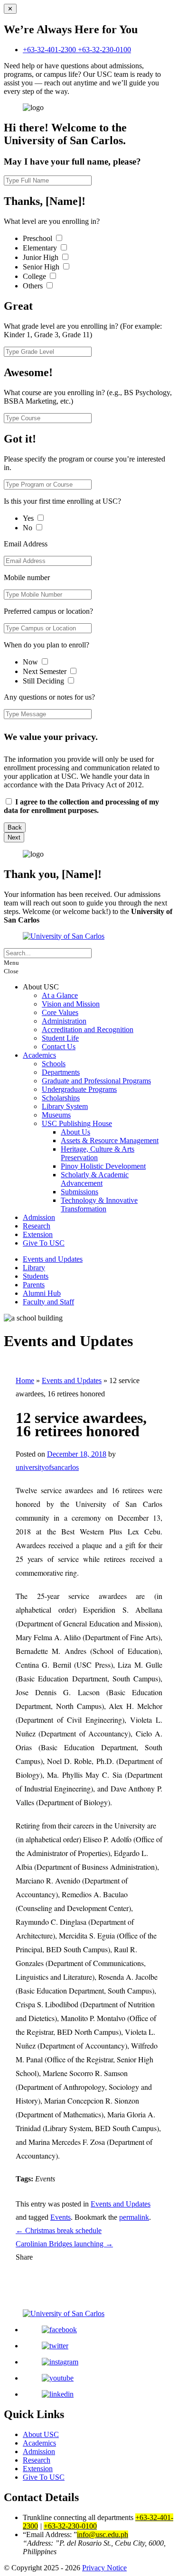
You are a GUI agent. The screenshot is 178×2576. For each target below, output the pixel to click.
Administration (64, 1021)
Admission (39, 1217)
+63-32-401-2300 (50, 50)
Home (25, 1380)
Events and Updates (53, 1259)
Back (15, 827)
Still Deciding (44, 681)
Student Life (60, 1038)
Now (31, 662)
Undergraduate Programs (79, 1089)
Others (34, 286)
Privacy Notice (104, 2568)
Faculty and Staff (48, 1302)
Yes (29, 518)
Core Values (60, 1012)
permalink (134, 2217)
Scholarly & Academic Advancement (95, 1179)
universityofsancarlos (47, 1467)
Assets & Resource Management (110, 1140)
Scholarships (61, 1098)
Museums (56, 1115)
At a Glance (60, 995)
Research (37, 1226)
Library (34, 1268)
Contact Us (59, 1047)
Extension (38, 1234)
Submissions (80, 1192)
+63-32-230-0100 (104, 50)
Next (14, 837)
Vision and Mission (71, 1004)
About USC (41, 2434)
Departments (61, 1072)
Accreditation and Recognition (88, 1029)
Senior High (42, 267)
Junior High (42, 257)
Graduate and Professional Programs (96, 1081)
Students (36, 1276)
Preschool (38, 238)
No (28, 528)
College (35, 276)
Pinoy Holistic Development (103, 1166)
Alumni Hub (42, 1293)
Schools (54, 1064)
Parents (34, 1285)
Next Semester (45, 671)
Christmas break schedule (59, 2230)
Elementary (41, 248)
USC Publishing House (77, 1123)
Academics (39, 1055)
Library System (65, 1106)
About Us (75, 1132)
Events (61, 2217)
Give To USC (44, 1243)
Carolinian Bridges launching (64, 2244)
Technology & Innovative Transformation (99, 1205)
